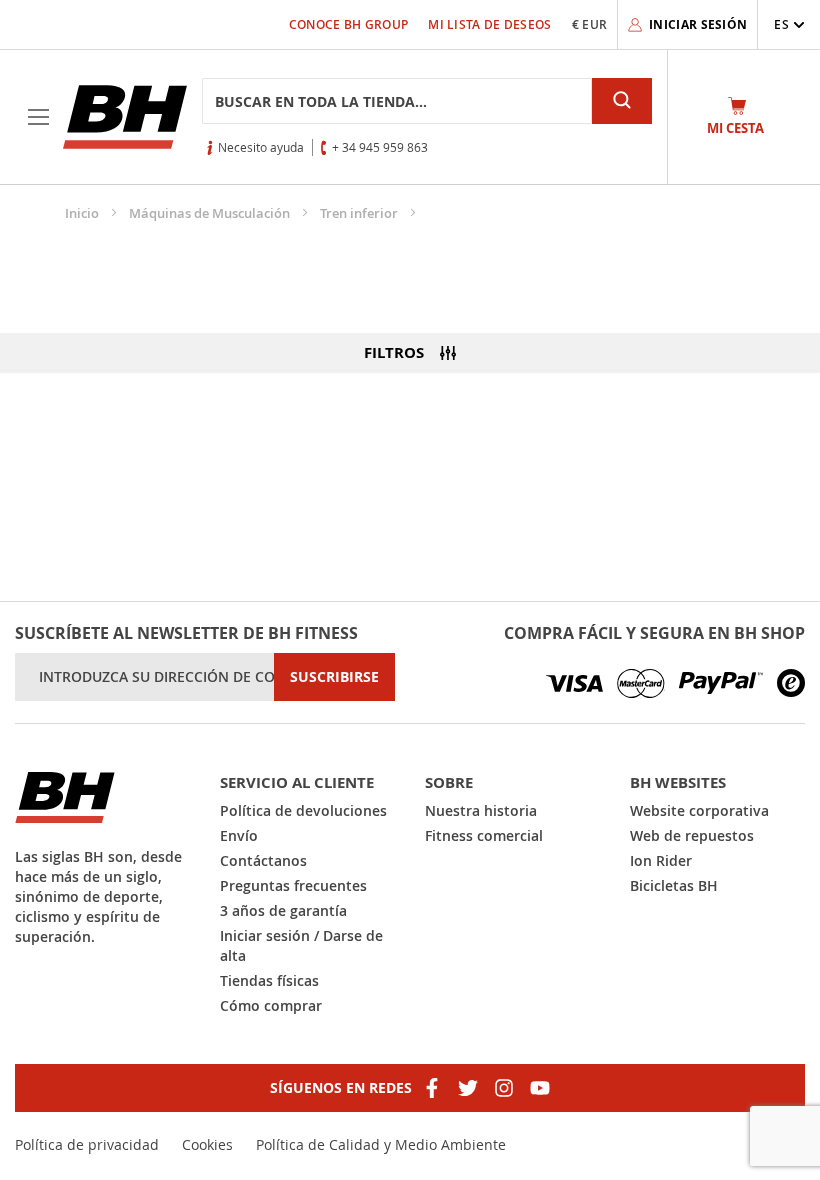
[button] (789, 24)
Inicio (83, 213)
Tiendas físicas (269, 980)
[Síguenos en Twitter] (468, 1088)
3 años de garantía (283, 910)
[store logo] (125, 117)
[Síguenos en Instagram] (504, 1088)
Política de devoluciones (303, 810)
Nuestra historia (481, 810)
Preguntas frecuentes (293, 885)
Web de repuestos (692, 835)
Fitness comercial (484, 835)
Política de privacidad (87, 1144)
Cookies (207, 1144)
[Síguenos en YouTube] (540, 1088)
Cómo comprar (271, 1005)
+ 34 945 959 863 (380, 147)
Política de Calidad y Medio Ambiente (381, 1144)
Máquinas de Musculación (211, 213)
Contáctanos (263, 860)
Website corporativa (699, 810)
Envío (239, 835)
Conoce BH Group (349, 24)
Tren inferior (360, 213)
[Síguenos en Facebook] (432, 1088)
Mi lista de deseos (489, 24)
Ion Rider (661, 860)
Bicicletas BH (674, 885)
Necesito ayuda (261, 147)
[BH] (102, 797)
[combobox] (397, 101)
